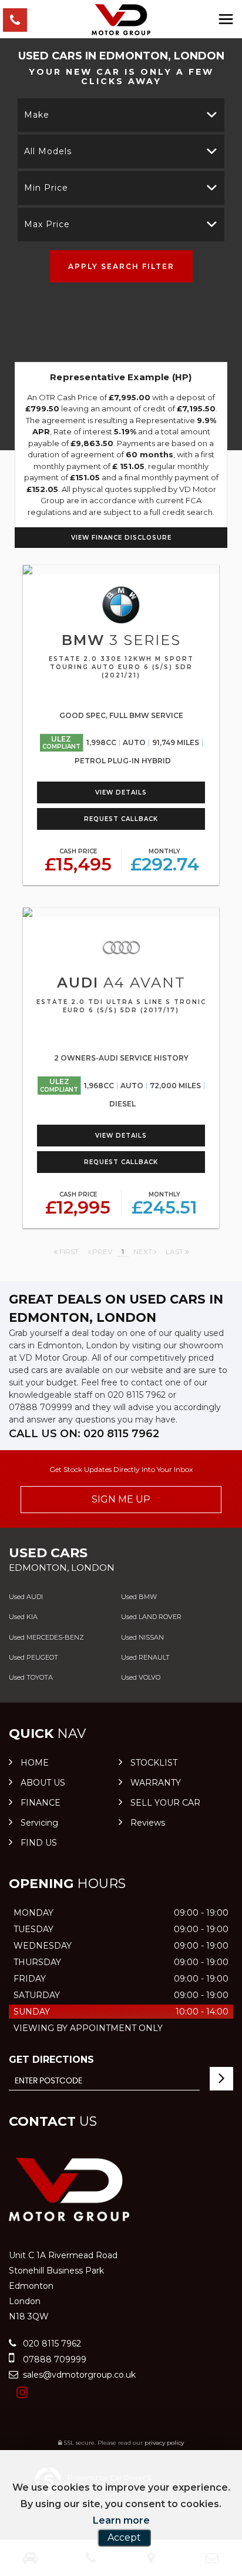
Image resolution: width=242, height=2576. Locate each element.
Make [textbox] (37, 115)
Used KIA (23, 1617)
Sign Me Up (121, 1499)
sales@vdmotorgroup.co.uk (78, 2375)
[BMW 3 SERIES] (121, 570)
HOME (35, 1763)
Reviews (148, 1823)
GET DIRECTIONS (51, 2060)
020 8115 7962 (137, 1395)
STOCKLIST (154, 1763)
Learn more (121, 2520)
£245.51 (164, 1204)
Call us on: (84, 1434)
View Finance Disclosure (121, 538)
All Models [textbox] (48, 151)
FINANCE (41, 1803)
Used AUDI (26, 1597)
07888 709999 (41, 1407)
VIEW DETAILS (121, 792)
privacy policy (164, 2443)
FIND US (39, 1843)
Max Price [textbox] (47, 224)
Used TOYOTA (31, 1677)
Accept (124, 2537)
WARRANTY (156, 1783)
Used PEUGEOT (33, 1657)
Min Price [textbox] (46, 188)
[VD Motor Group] (121, 20)
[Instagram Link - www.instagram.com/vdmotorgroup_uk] (22, 2393)
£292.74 (165, 861)
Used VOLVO (141, 1677)
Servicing (39, 1823)
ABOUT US (43, 1783)
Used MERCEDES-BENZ (46, 1637)
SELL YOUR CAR (165, 1803)
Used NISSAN (142, 1637)
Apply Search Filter (121, 266)
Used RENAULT (145, 1657)
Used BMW (139, 1597)
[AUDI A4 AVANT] (121, 912)
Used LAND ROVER (151, 1617)
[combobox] (121, 115)
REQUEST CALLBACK (121, 819)
